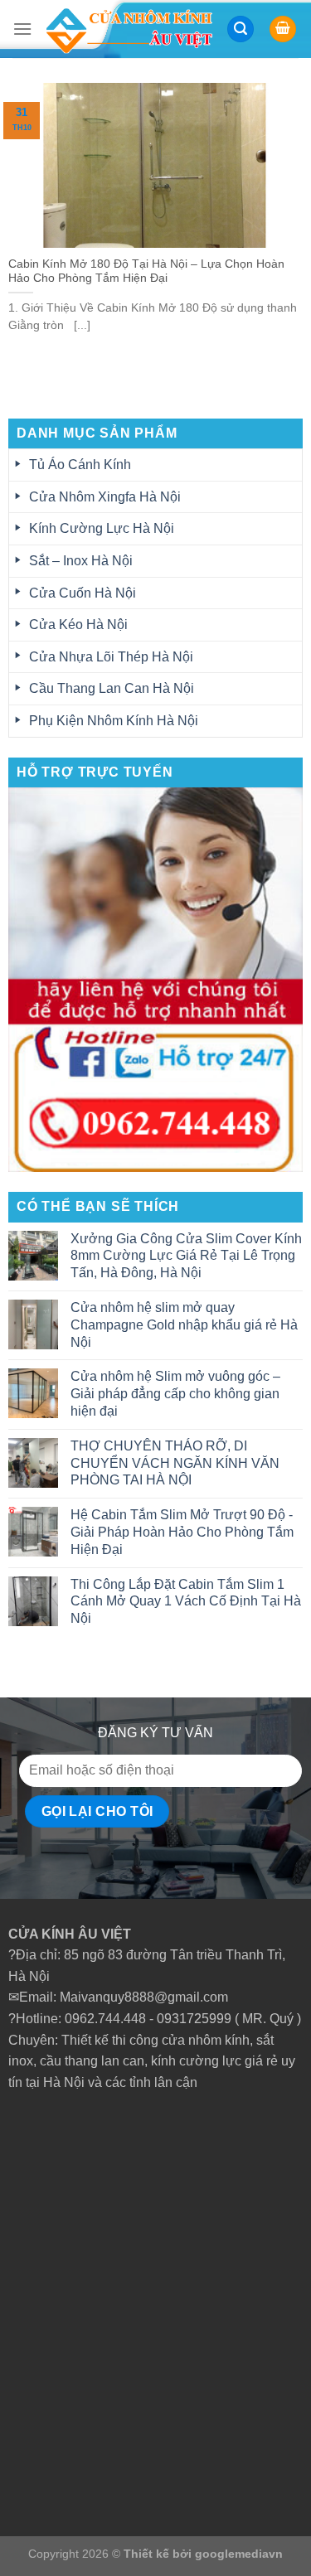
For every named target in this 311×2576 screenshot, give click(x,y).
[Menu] (22, 29)
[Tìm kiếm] (241, 29)
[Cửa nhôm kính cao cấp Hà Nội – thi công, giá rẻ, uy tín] (129, 29)
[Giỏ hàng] (283, 29)
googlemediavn (239, 2554)
